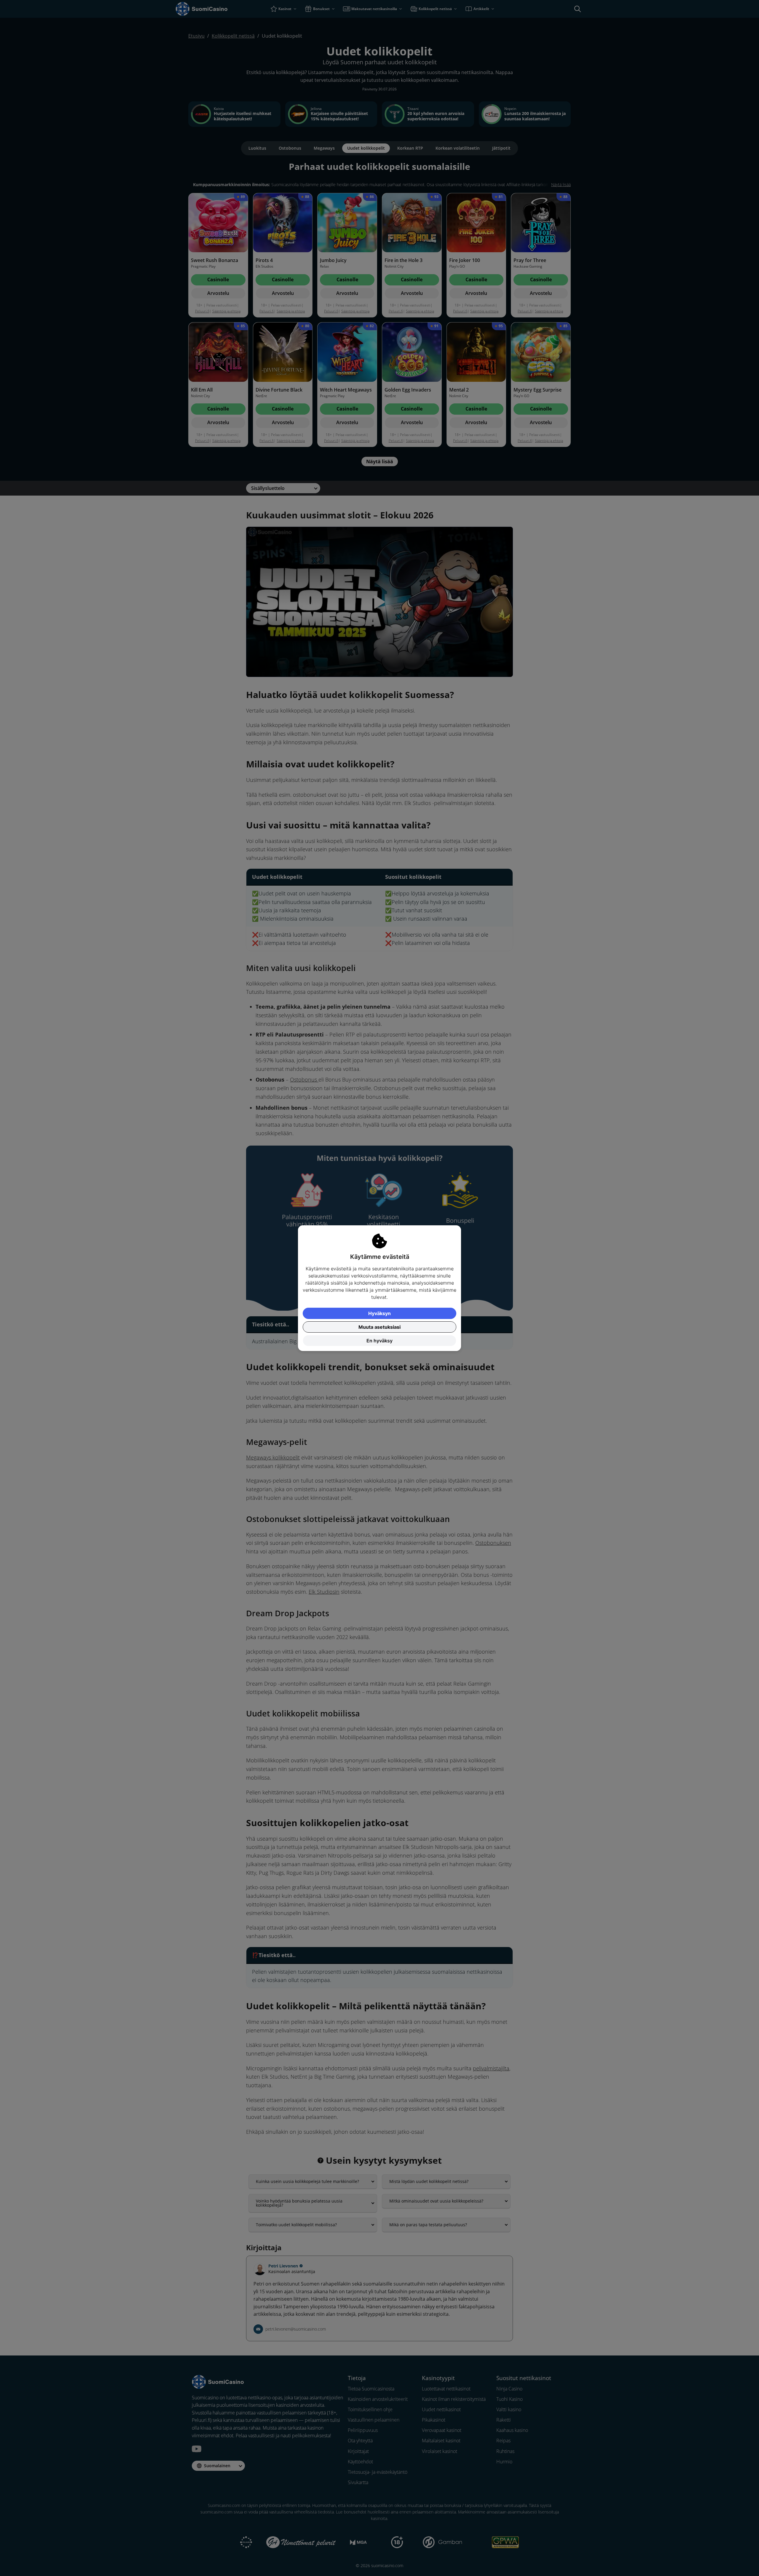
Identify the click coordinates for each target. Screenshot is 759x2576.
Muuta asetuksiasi (379, 1327)
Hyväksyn (379, 1313)
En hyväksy (379, 1341)
